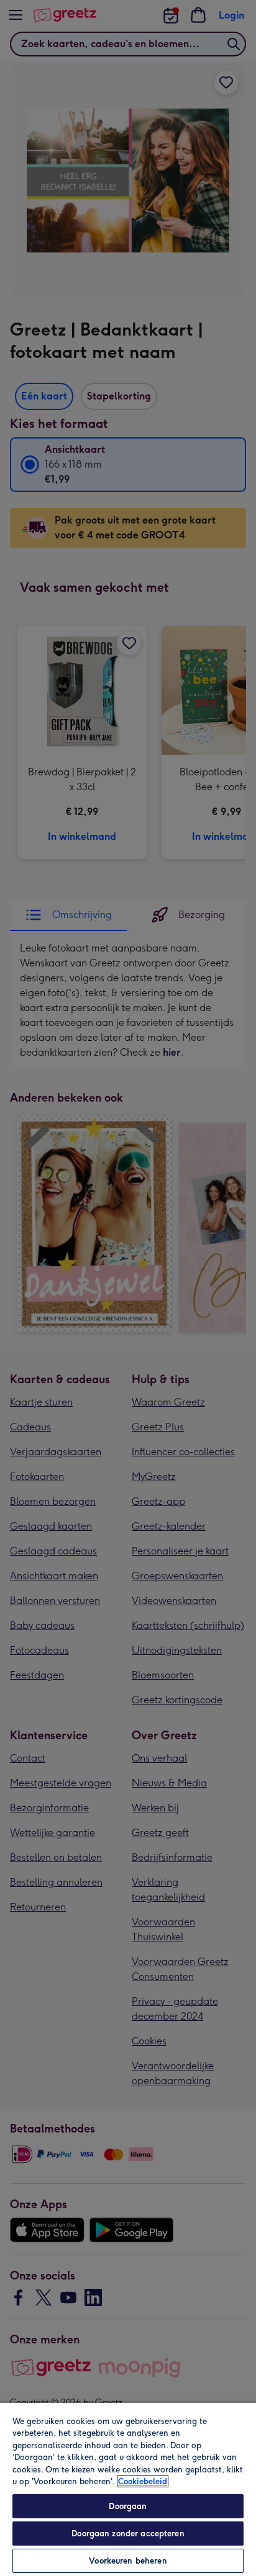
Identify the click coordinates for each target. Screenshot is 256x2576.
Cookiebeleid (143, 2481)
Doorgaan (128, 2506)
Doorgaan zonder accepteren (128, 2534)
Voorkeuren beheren (128, 2561)
